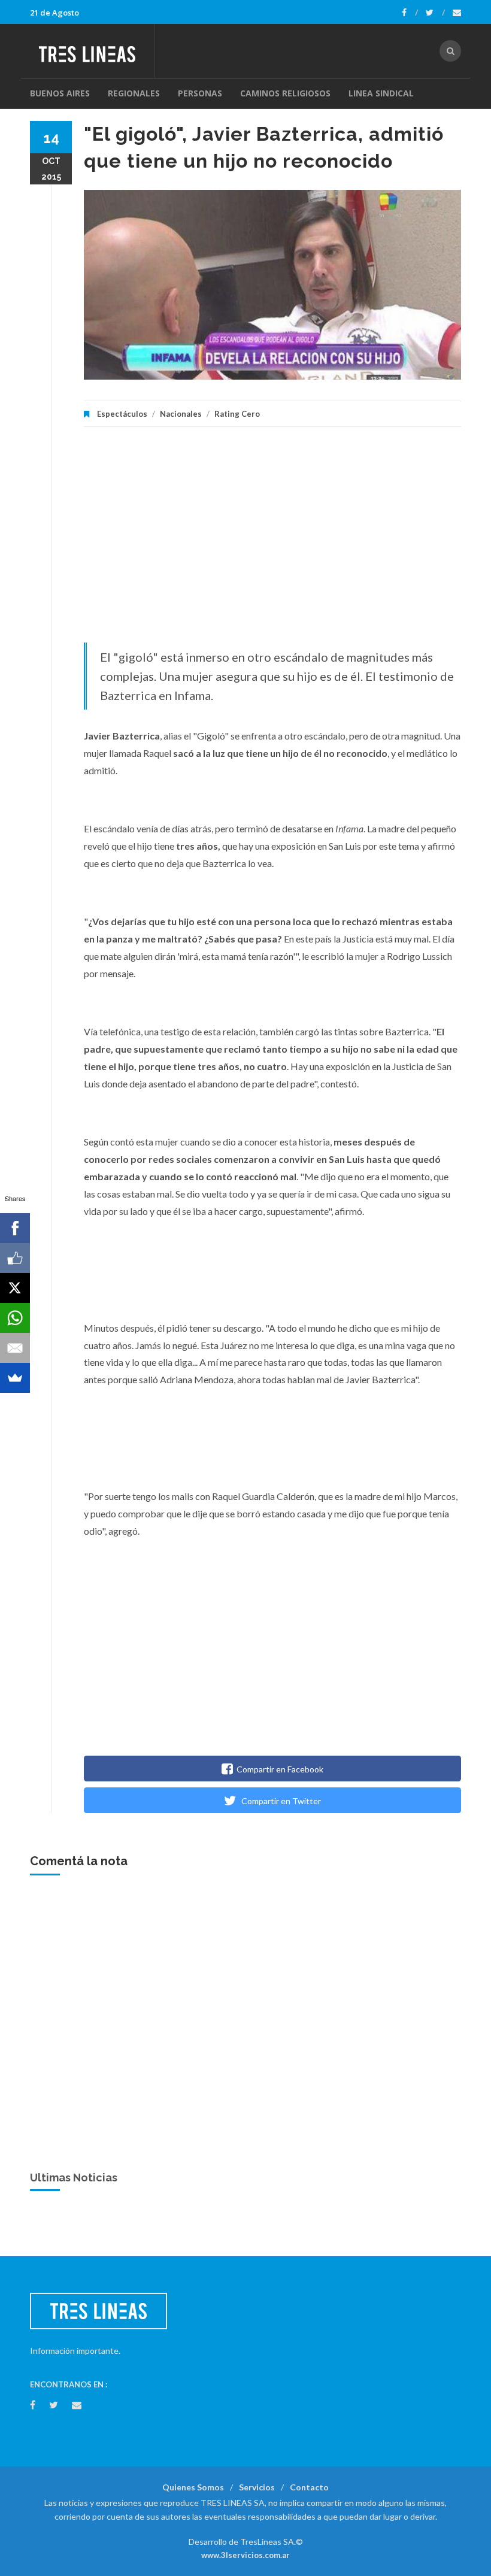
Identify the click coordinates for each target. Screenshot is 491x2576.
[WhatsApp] (15, 1318)
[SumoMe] (15, 1378)
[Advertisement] (272, 541)
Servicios (257, 2487)
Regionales (134, 93)
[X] (15, 1288)
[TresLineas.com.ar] (92, 51)
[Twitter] (435, 13)
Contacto (309, 2487)
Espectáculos (122, 414)
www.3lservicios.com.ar (245, 2555)
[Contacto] (457, 13)
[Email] (15, 1348)
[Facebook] (410, 13)
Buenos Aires (60, 93)
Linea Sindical (381, 93)
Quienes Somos (193, 2487)
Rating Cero (237, 414)
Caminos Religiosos (285, 93)
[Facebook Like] (15, 1258)
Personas (200, 93)
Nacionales (181, 414)
